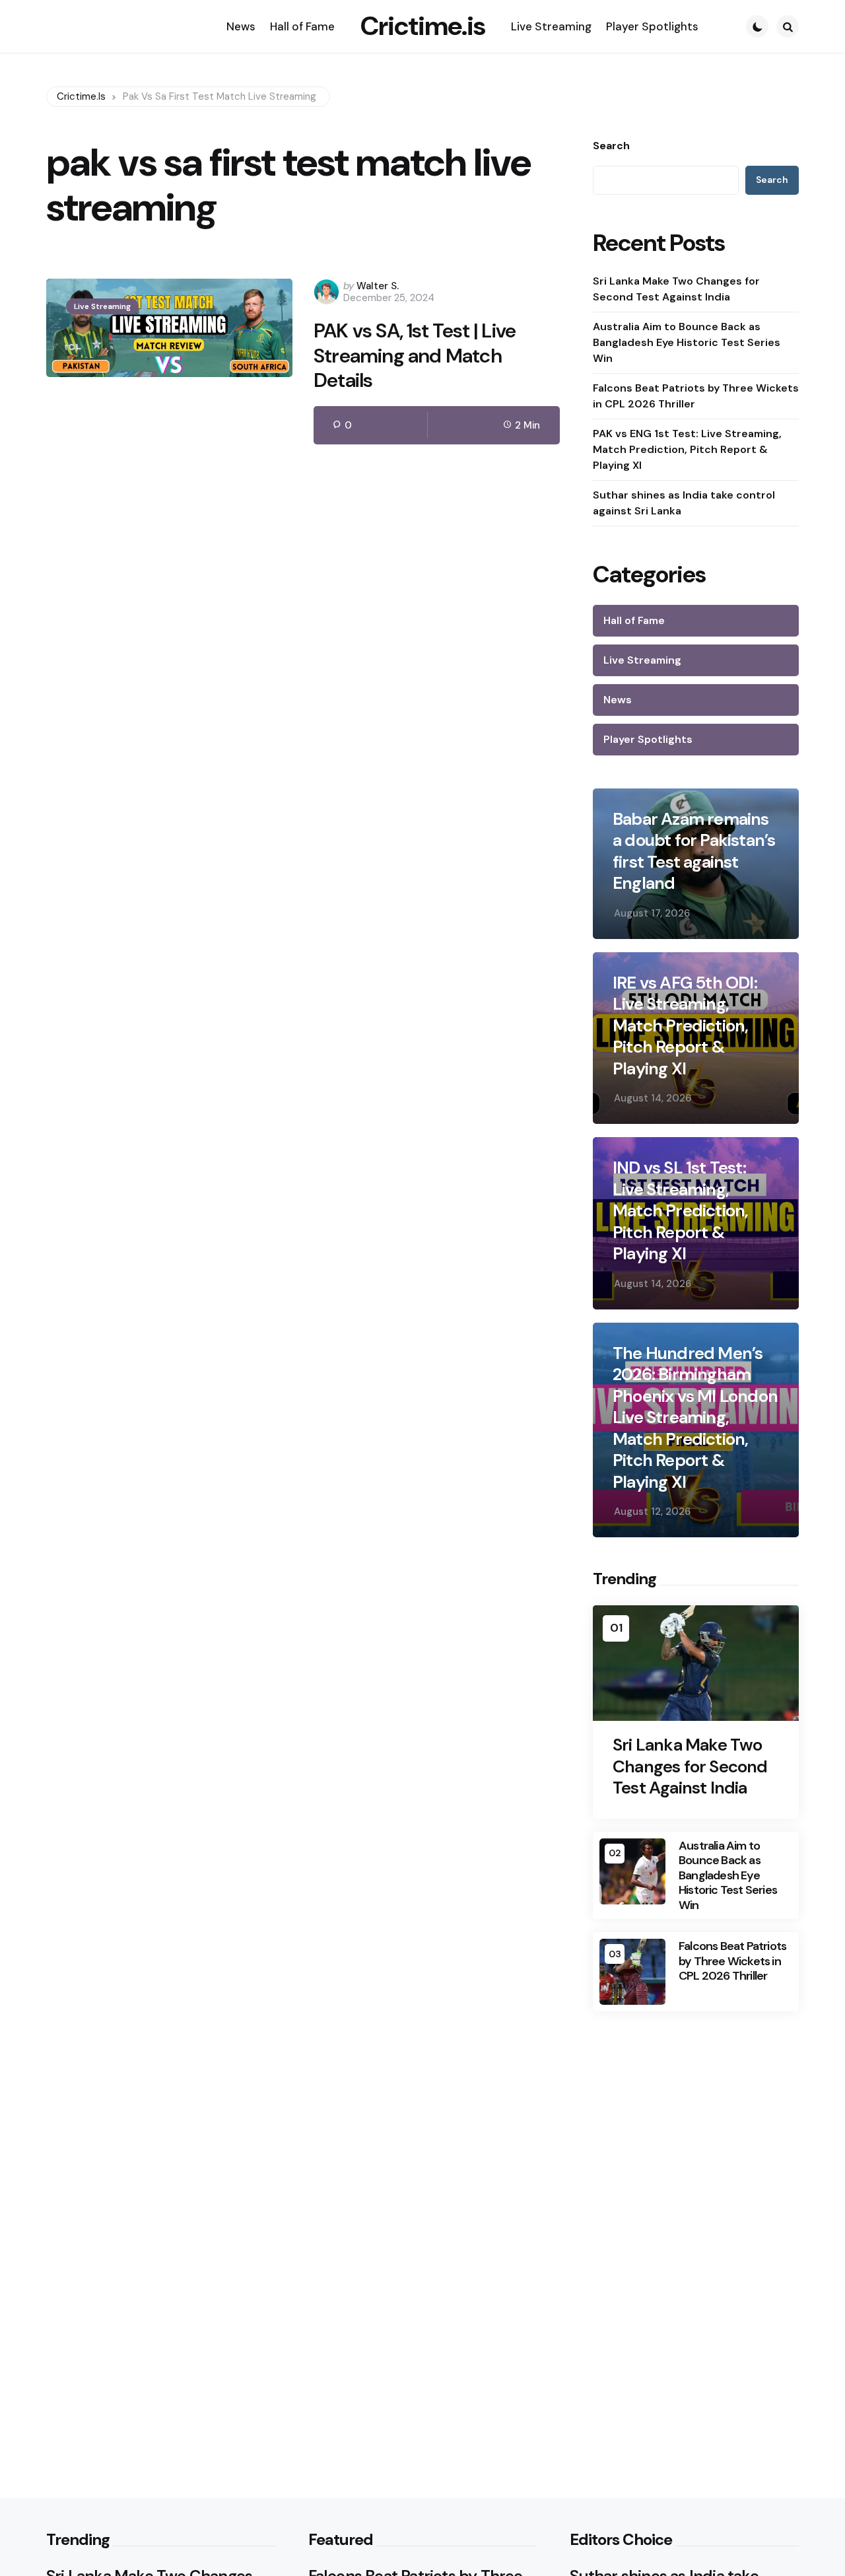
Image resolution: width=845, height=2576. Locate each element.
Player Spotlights (648, 739)
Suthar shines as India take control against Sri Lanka (684, 503)
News (618, 700)
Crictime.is (423, 26)
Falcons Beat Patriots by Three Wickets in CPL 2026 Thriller (696, 396)
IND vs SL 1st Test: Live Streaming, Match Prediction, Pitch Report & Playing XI (680, 1211)
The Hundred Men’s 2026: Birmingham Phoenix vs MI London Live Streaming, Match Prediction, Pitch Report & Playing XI (695, 1418)
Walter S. (378, 286)
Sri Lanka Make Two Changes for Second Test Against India (676, 289)
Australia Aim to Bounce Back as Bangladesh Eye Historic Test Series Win (687, 342)
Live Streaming (102, 306)
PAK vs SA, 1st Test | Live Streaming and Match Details (415, 356)
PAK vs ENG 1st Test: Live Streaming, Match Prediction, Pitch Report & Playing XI (687, 449)
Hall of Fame (634, 620)
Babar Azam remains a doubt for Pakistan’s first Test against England (694, 851)
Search (611, 146)
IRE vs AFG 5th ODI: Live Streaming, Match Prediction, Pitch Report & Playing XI (685, 1026)
